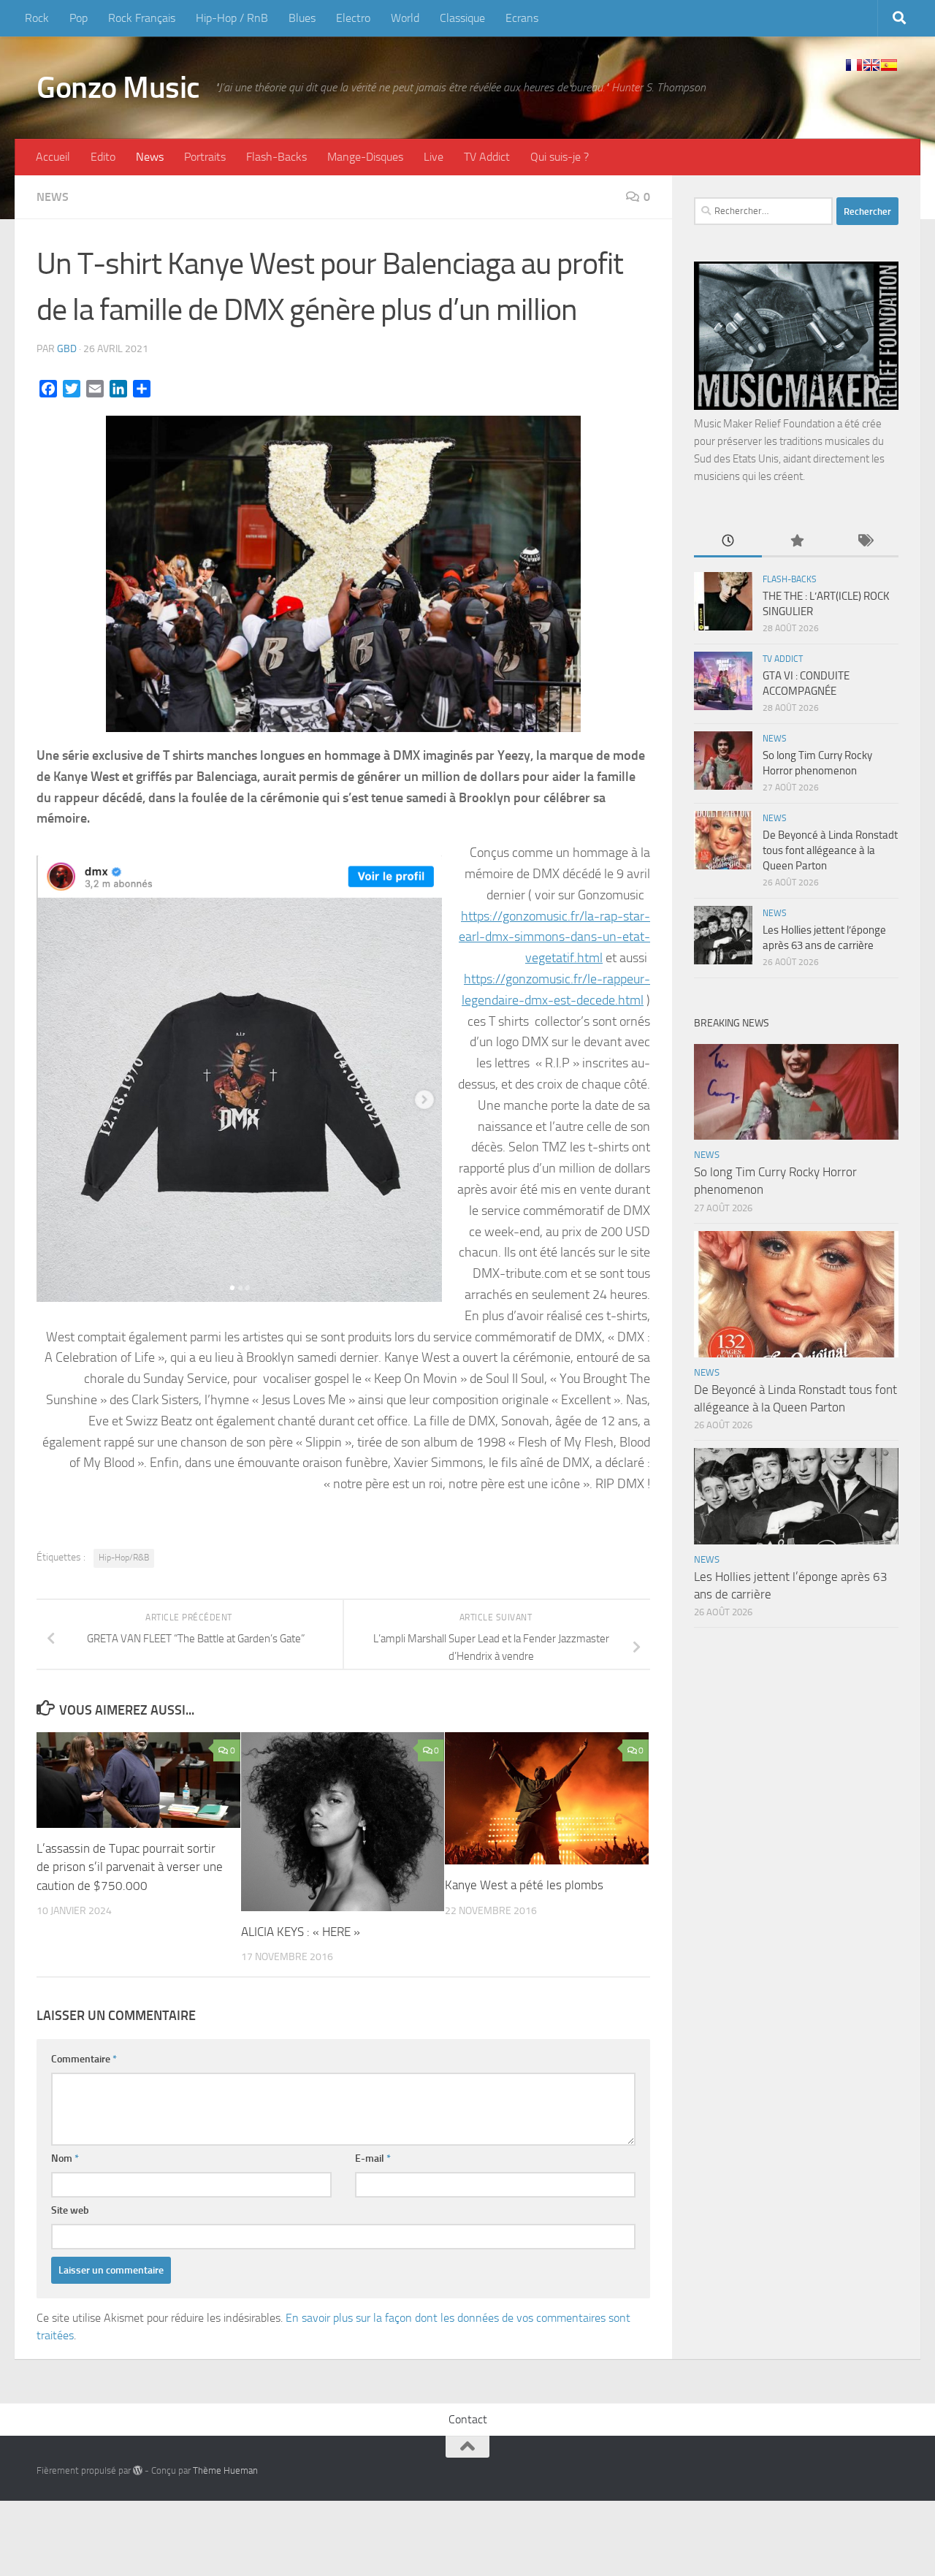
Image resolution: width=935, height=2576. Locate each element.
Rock (37, 18)
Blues (302, 18)
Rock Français (142, 18)
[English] (871, 65)
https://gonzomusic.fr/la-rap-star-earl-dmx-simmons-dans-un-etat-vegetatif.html (554, 937)
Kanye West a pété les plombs (524, 1885)
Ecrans (522, 18)
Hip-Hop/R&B (124, 1558)
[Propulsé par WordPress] (138, 2470)
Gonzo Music (118, 88)
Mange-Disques (365, 157)
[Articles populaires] (796, 542)
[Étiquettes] (865, 542)
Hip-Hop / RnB (232, 18)
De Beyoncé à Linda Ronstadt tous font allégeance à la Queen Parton (830, 850)
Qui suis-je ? (560, 157)
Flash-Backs (276, 157)
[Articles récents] (728, 542)
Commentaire (84, 2059)
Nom (65, 2158)
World (405, 18)
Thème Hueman (225, 2470)
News (150, 157)
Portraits (205, 157)
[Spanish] (889, 65)
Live (434, 157)
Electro (353, 18)
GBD (67, 349)
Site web (70, 2210)
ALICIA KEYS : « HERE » (301, 1932)
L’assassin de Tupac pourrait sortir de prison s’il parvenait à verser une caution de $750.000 (130, 1867)
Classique (462, 18)
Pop (79, 18)
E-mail (373, 2158)
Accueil (53, 157)
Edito (103, 157)
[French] (854, 65)
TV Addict (487, 157)
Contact (468, 2419)
